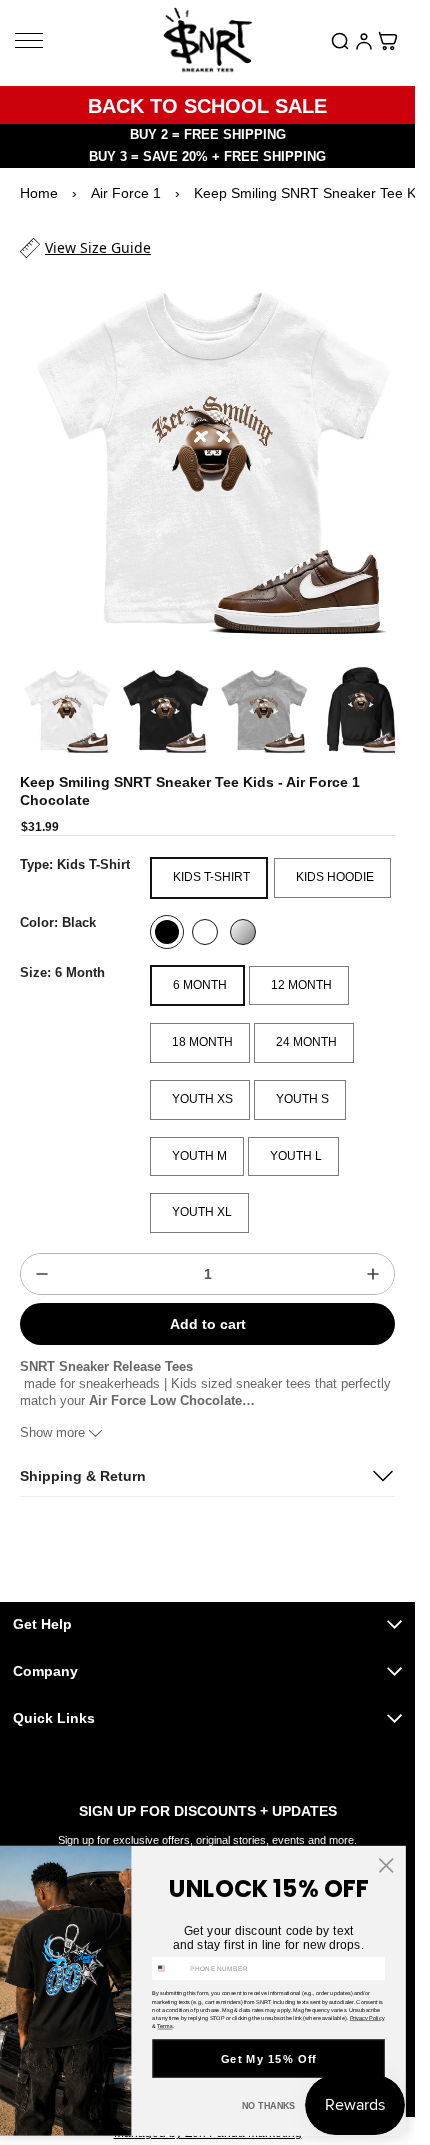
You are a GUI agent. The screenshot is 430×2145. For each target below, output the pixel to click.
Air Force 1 (126, 193)
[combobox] (169, 1968)
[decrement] (42, 1255)
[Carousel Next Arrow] (369, 694)
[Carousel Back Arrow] (46, 694)
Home (39, 193)
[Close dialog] (386, 1865)
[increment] (373, 1255)
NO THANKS (269, 2106)
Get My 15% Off (269, 2058)
